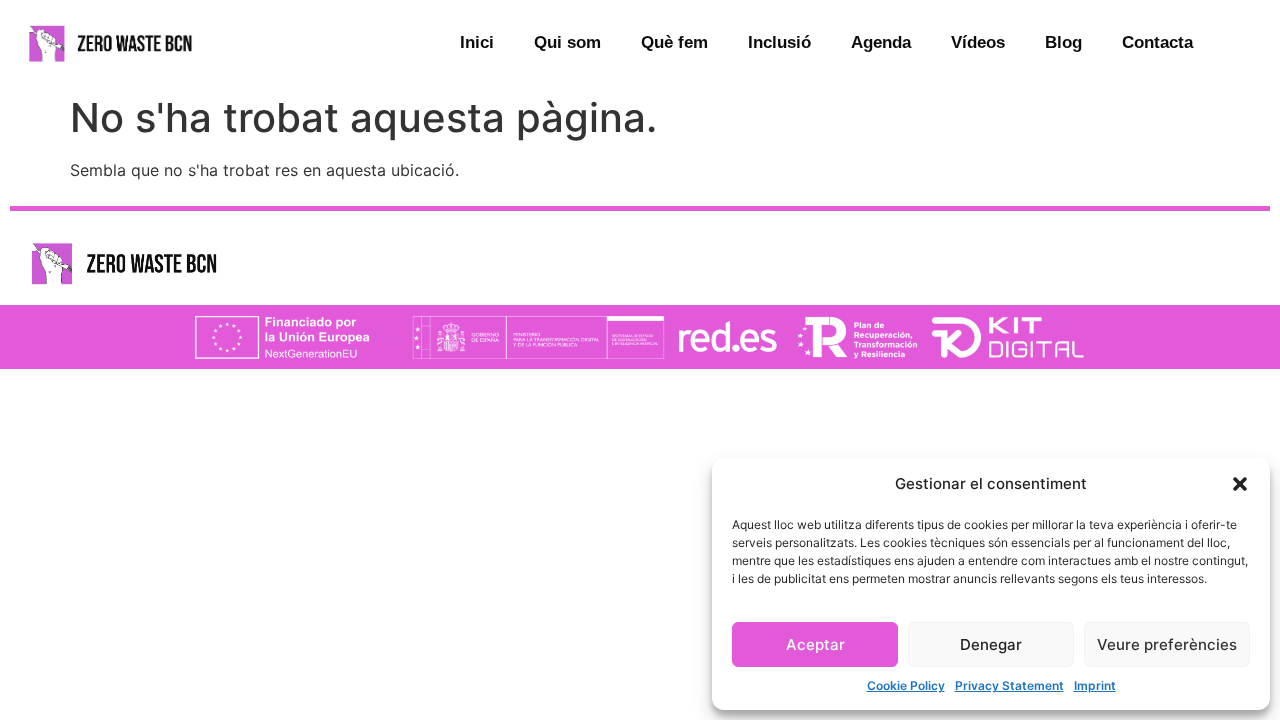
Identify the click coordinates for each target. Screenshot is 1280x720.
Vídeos (978, 42)
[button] (1240, 484)
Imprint (1095, 685)
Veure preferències (1167, 644)
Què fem (674, 42)
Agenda (881, 42)
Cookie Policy (906, 685)
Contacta (1157, 42)
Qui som (567, 42)
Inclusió (779, 42)
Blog (1063, 42)
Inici (477, 42)
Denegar (991, 644)
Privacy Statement (1009, 685)
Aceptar (815, 644)
